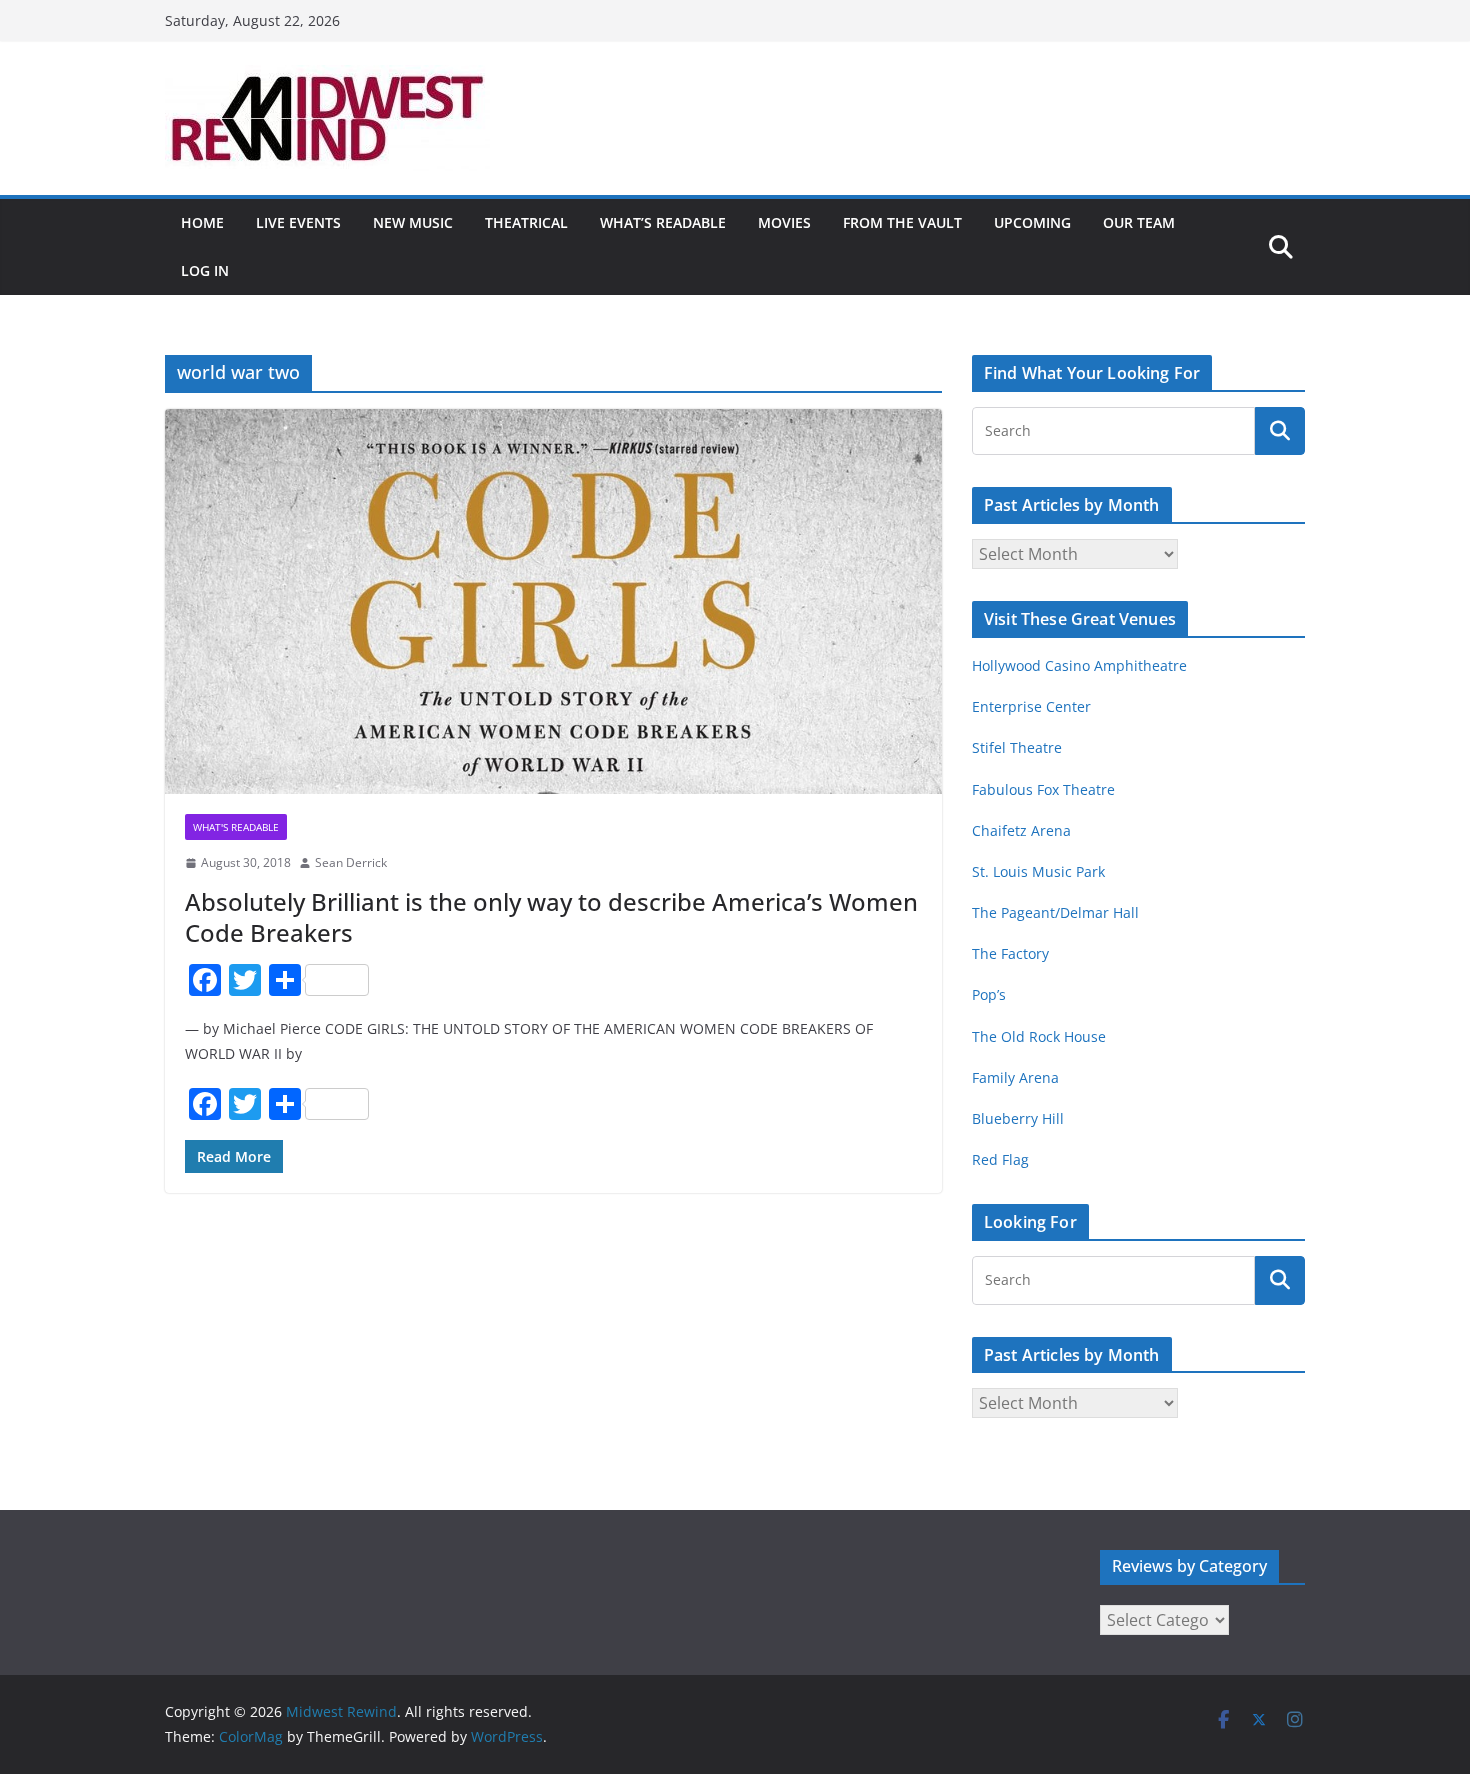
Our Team (1139, 222)
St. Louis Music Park (1038, 871)
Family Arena (1015, 1077)
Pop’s (989, 994)
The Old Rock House (1039, 1036)
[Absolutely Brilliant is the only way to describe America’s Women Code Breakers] (553, 602)
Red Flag (1000, 1159)
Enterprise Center (1031, 706)
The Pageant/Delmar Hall (1055, 912)
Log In (205, 270)
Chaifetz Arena (1021, 830)
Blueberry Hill (1020, 1118)
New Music (413, 222)
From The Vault (902, 222)
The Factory (1010, 953)
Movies (784, 222)
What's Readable (236, 827)
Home (202, 222)
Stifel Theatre (1017, 747)
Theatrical (526, 222)
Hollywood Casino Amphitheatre (1079, 665)
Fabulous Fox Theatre (1043, 789)
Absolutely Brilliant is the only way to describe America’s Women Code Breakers (551, 917)
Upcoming (1032, 222)
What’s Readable (663, 222)
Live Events (298, 222)
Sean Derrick (351, 862)
